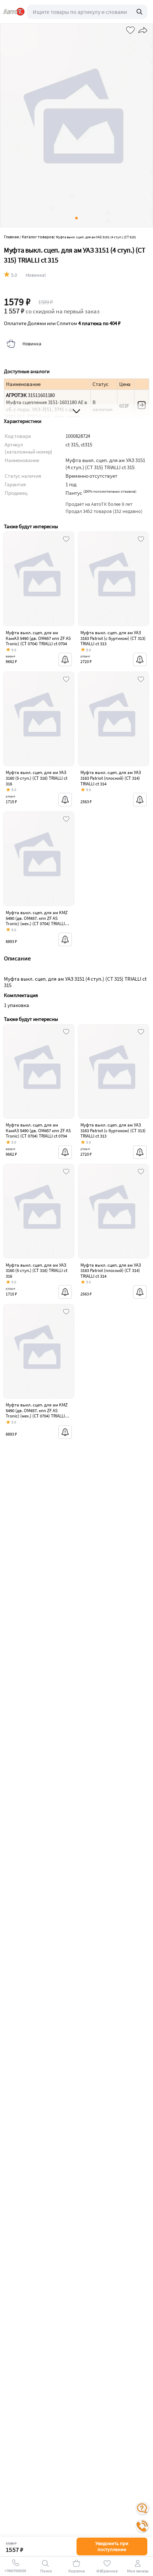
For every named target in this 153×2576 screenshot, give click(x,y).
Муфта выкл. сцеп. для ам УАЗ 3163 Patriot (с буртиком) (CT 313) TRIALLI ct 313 (113, 638)
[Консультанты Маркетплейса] (142, 2508)
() (110, 491)
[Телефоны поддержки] (142, 2526)
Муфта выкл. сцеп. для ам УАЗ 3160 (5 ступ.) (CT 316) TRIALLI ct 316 (36, 778)
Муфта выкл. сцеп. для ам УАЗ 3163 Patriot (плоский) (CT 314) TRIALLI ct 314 (111, 778)
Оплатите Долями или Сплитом (62, 323)
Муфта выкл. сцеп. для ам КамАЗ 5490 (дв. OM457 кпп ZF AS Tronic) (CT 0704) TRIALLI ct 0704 (38, 638)
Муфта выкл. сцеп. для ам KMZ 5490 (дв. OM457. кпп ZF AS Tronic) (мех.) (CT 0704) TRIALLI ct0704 (37, 921)
